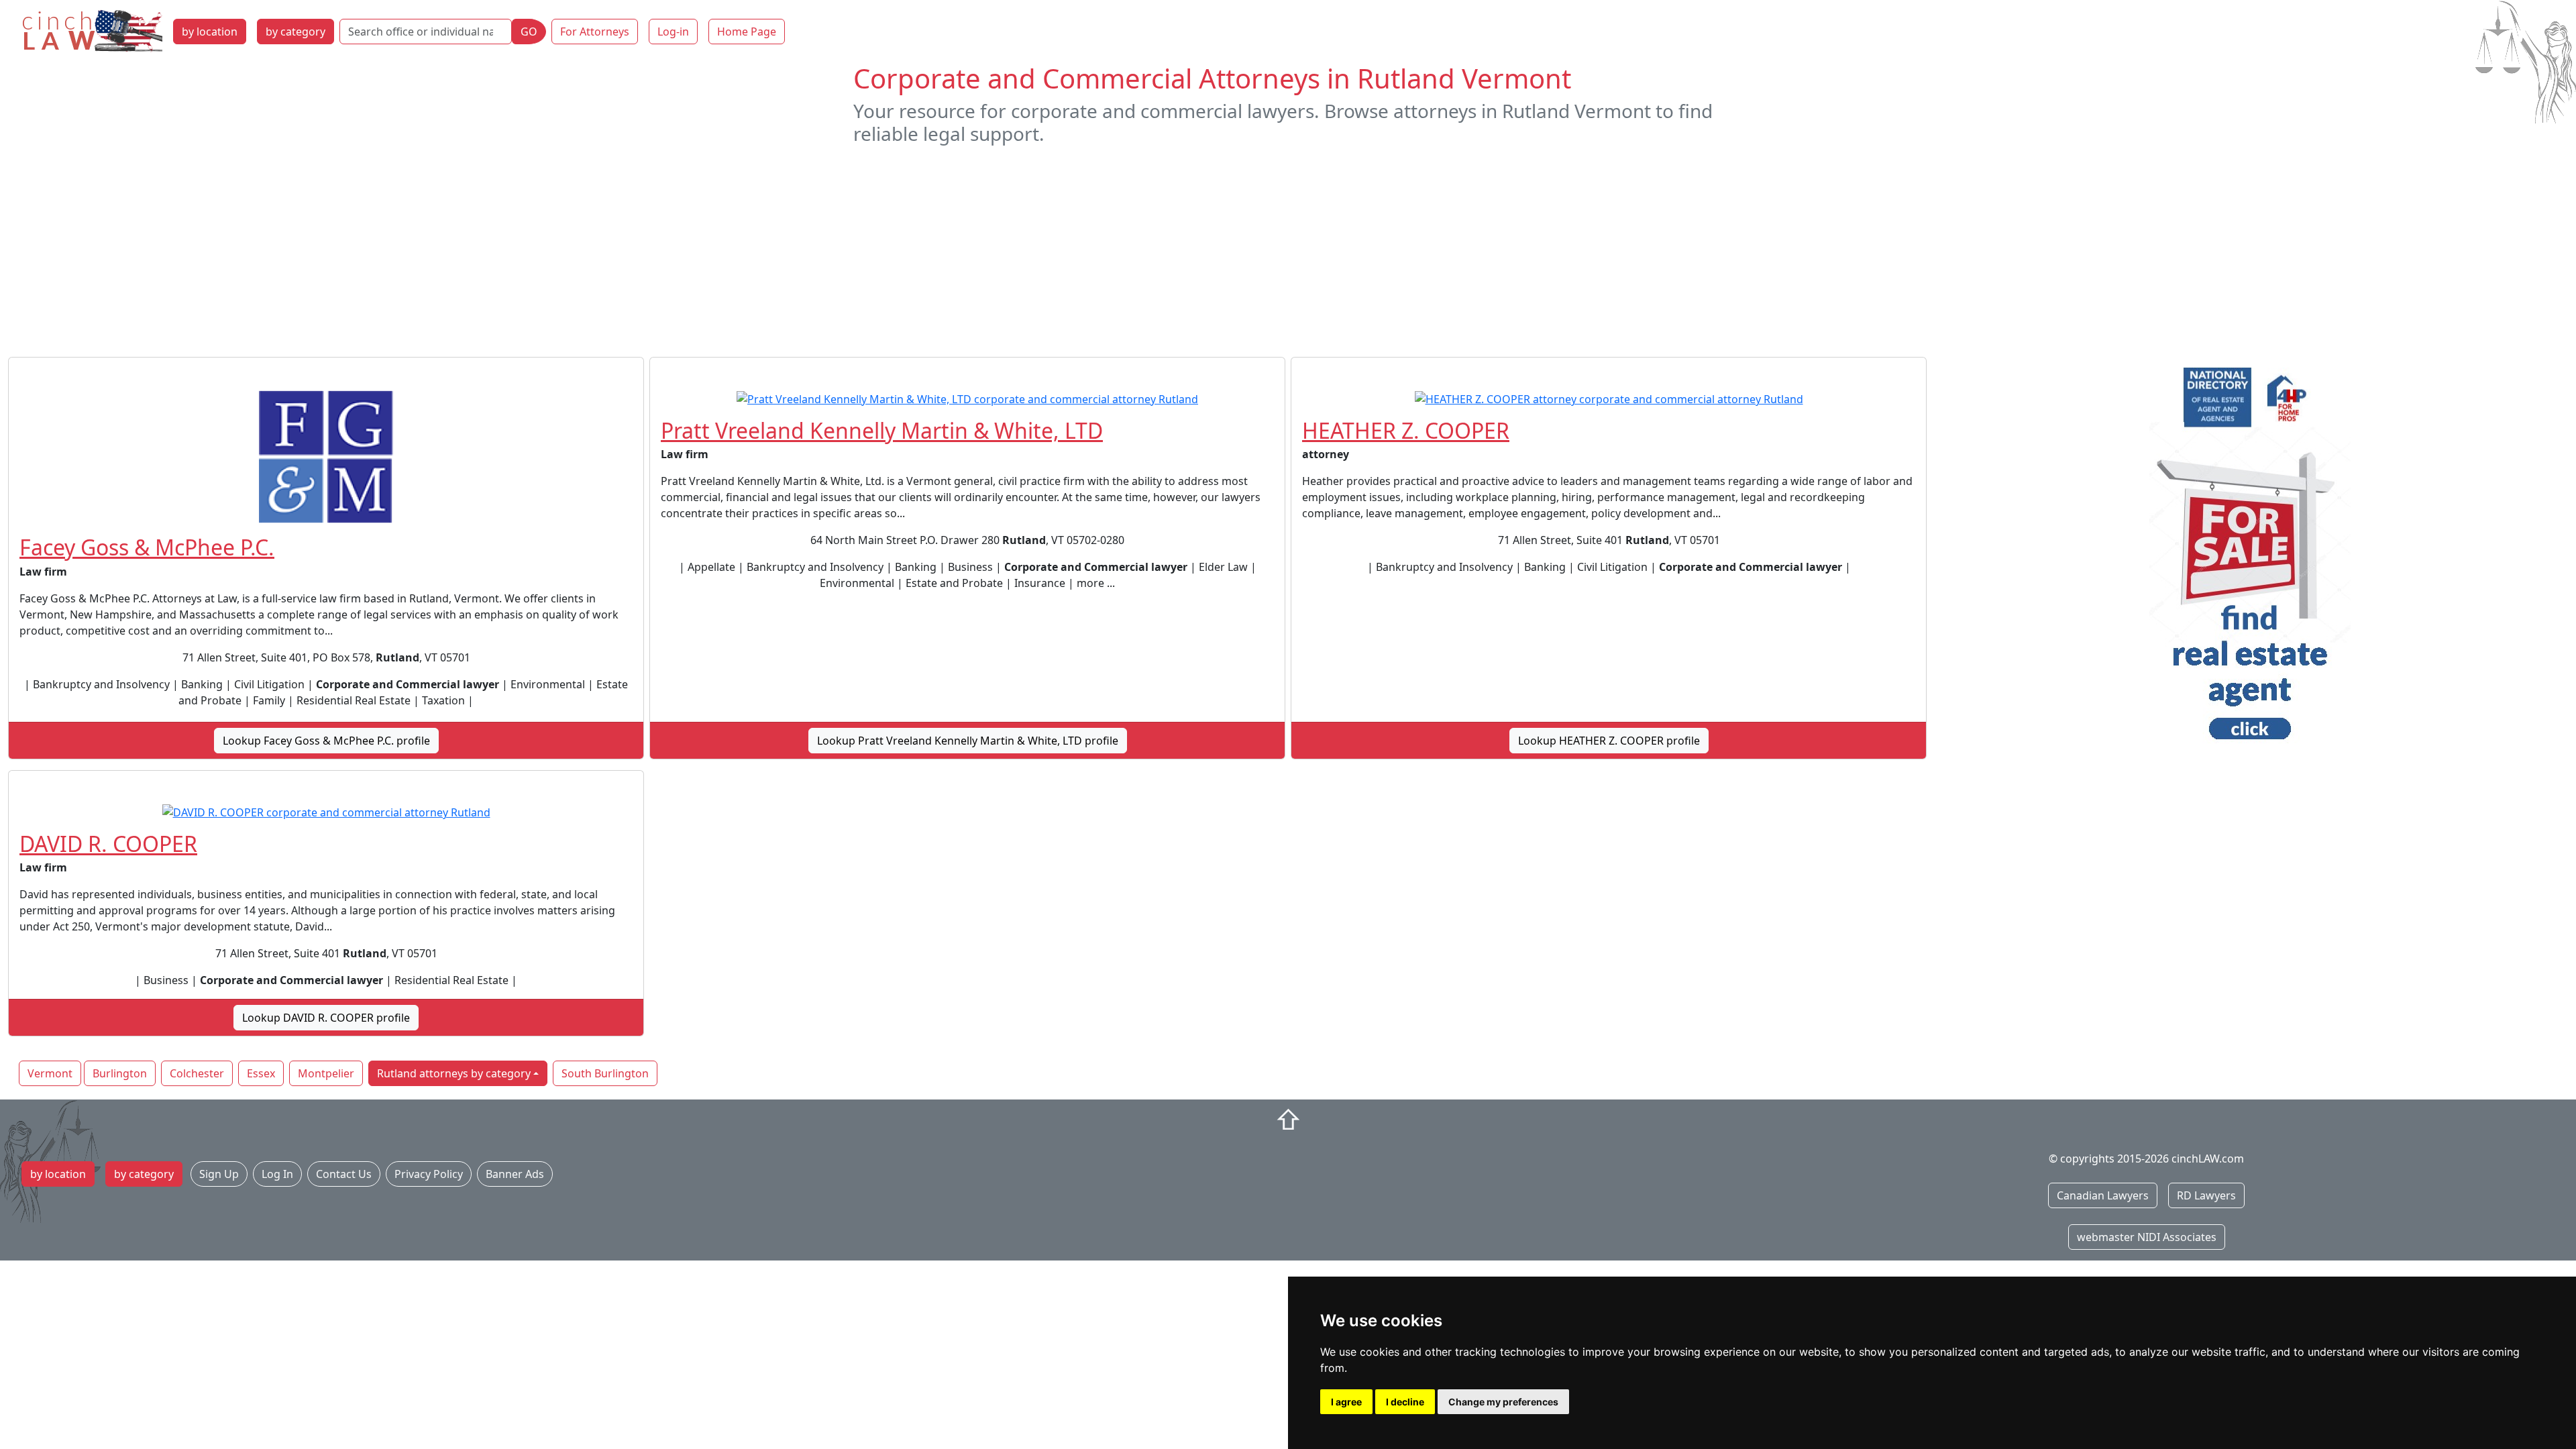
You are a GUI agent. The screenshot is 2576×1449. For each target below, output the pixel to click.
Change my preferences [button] (1503, 1402)
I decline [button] (1405, 1402)
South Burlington (605, 1073)
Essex (261, 1073)
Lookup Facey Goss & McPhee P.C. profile (326, 741)
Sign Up (219, 1174)
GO (529, 32)
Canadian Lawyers (2103, 1195)
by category (296, 32)
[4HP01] (2250, 558)
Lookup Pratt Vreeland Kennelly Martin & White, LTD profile (968, 741)
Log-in (673, 32)
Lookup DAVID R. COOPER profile (326, 1018)
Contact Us (344, 1174)
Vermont (50, 1073)
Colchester (197, 1073)
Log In (277, 1174)
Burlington (120, 1073)
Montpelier (326, 1073)
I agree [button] (1346, 1402)
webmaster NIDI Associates (2147, 1237)
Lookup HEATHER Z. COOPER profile (1609, 741)
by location (210, 32)
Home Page (747, 32)
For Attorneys (595, 32)
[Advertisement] (1288, 251)
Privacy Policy (429, 1174)
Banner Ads (515, 1174)
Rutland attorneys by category (454, 1073)
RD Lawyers (2206, 1195)
